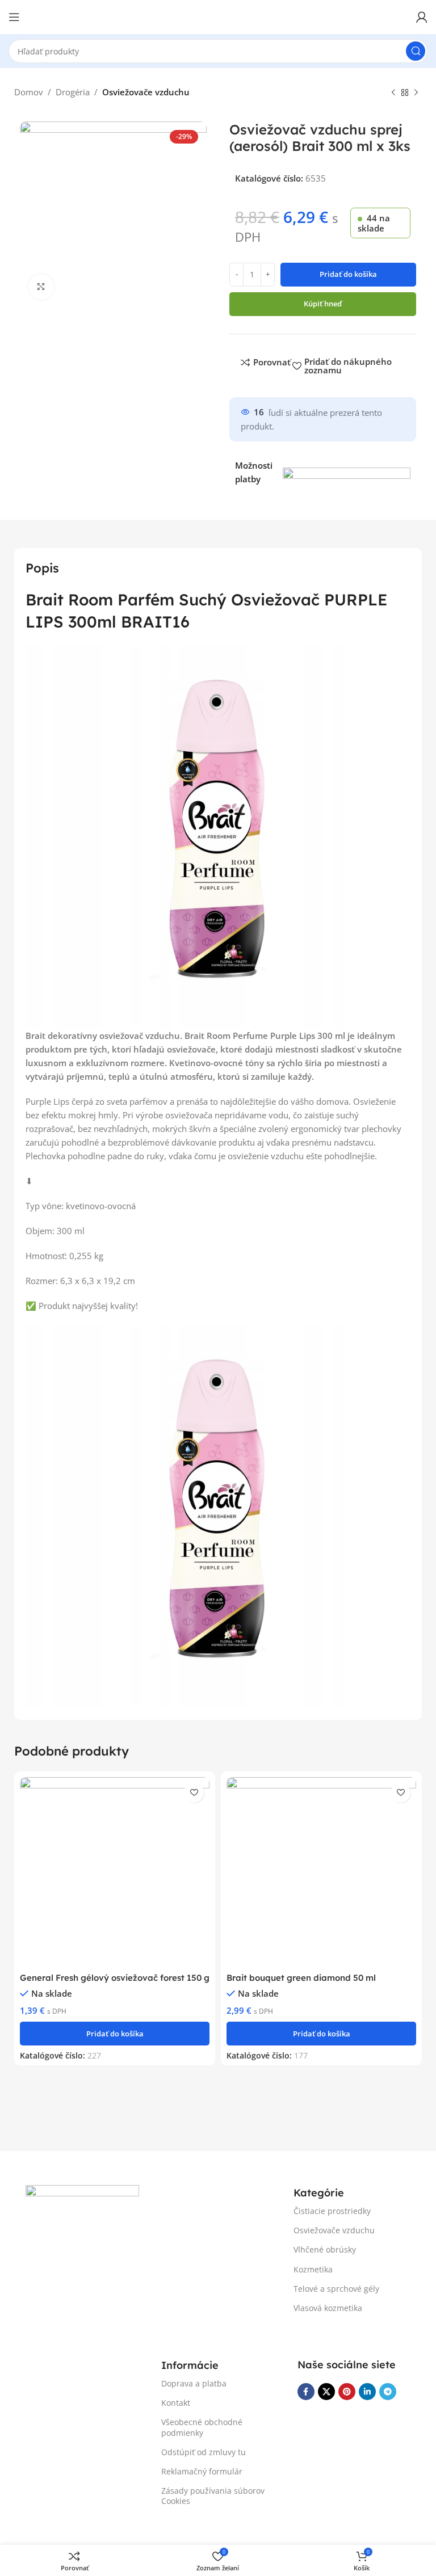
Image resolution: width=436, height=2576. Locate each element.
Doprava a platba (194, 2383)
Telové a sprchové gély (336, 2289)
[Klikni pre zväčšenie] (41, 287)
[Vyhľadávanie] (416, 51)
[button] (115, 2034)
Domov (29, 92)
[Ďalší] (416, 93)
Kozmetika (313, 2269)
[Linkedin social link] (367, 2392)
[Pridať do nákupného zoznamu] (194, 1793)
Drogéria (73, 92)
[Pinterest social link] (347, 2392)
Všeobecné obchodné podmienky (202, 2427)
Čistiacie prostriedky (332, 2211)
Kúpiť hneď (323, 304)
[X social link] (326, 2392)
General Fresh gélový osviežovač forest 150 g (115, 1978)
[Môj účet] (422, 17)
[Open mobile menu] (14, 17)
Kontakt (176, 2403)
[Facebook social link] (306, 2392)
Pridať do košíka (348, 274)
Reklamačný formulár (202, 2471)
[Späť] (393, 93)
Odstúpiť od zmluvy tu (204, 2452)
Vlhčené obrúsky (325, 2249)
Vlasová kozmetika (328, 2308)
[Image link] (82, 2210)
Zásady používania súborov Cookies (213, 2496)
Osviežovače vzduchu (146, 92)
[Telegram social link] (388, 2392)
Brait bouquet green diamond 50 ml (301, 1978)
